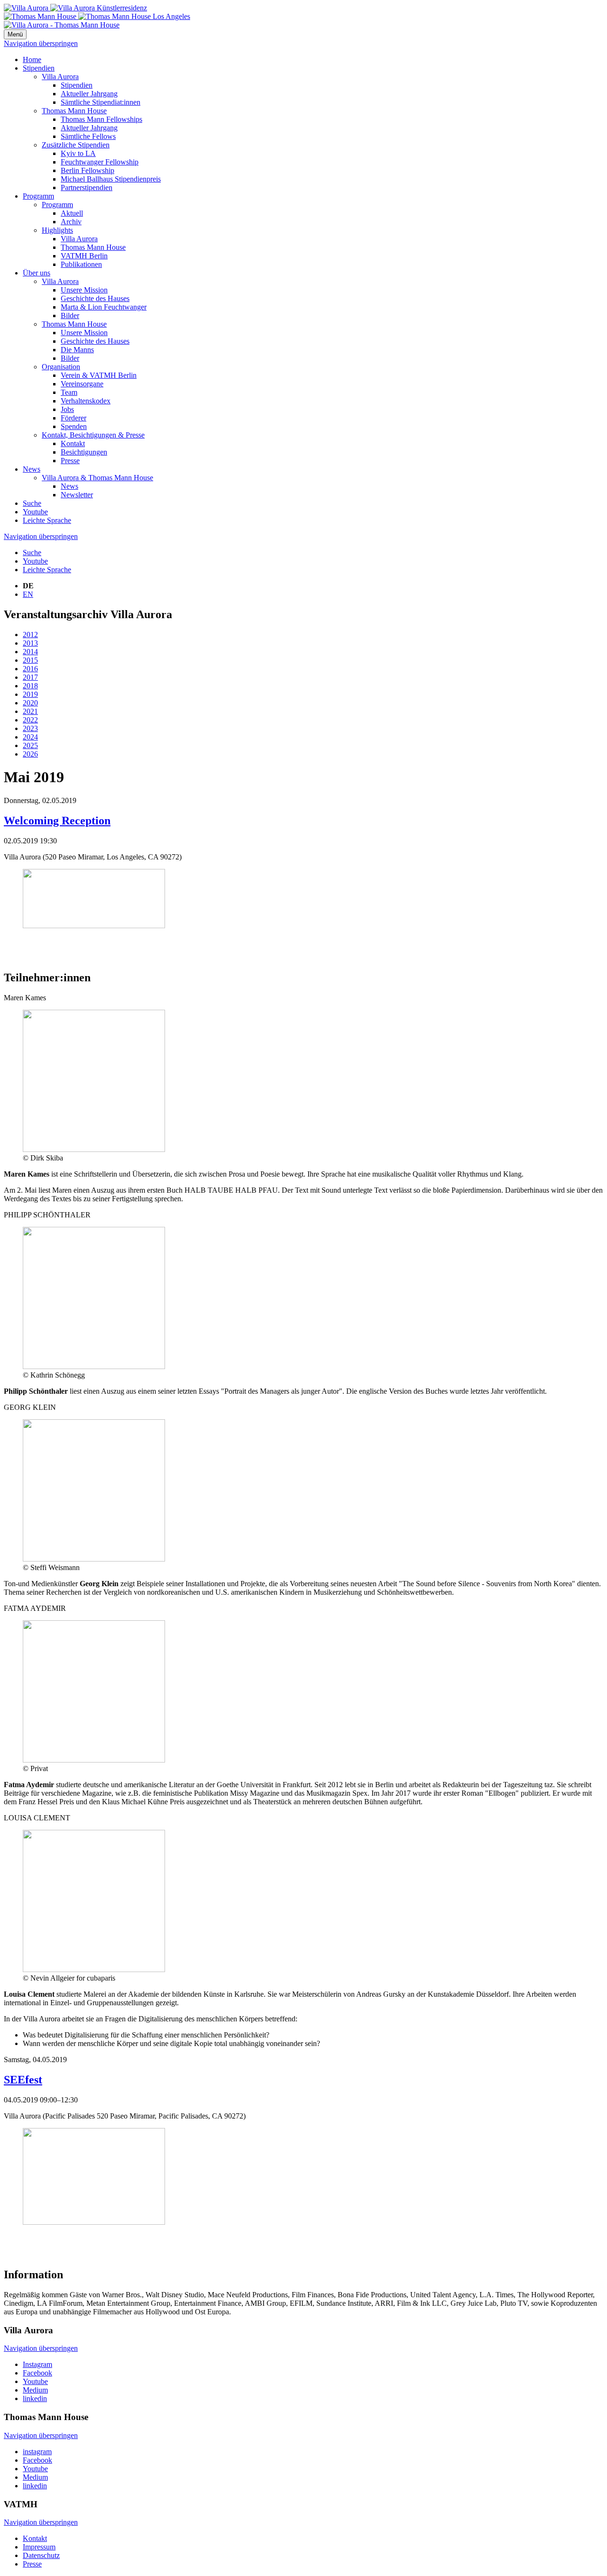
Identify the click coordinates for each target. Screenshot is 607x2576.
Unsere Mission (84, 290)
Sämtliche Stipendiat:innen (101, 102)
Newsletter (77, 495)
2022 (30, 720)
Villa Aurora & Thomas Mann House (97, 478)
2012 (30, 635)
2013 (30, 643)
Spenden (74, 426)
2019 (30, 694)
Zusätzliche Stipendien (76, 145)
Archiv (71, 222)
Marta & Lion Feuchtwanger (104, 307)
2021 (30, 711)
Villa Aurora (60, 77)
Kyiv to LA (78, 153)
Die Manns (77, 350)
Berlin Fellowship (87, 170)
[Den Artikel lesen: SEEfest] (94, 2222)
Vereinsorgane (82, 384)
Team (69, 392)
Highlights (57, 230)
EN (28, 594)
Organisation (61, 367)
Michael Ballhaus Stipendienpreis (111, 179)
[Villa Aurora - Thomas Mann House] (62, 25)
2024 (30, 737)
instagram (37, 2452)
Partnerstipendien (87, 187)
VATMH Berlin (84, 256)
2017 (30, 677)
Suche (32, 503)
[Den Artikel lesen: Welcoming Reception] (94, 926)
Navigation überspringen (41, 43)
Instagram (37, 2364)
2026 (30, 754)
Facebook (37, 2373)
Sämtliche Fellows (88, 136)
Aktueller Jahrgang (89, 94)
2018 (30, 686)
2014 (30, 652)
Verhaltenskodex (86, 401)
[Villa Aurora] (75, 8)
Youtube (35, 512)
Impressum (39, 2547)
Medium (35, 2390)
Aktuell (72, 213)
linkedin (35, 2398)
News (32, 469)
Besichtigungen (84, 452)
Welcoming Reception (57, 821)
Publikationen (81, 264)
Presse (70, 461)
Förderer (74, 418)
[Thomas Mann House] (97, 16)
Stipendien (39, 68)
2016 (30, 669)
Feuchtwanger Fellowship (100, 162)
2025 (30, 745)
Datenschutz (41, 2555)
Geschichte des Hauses (95, 298)
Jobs (67, 409)
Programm (38, 196)
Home (32, 59)
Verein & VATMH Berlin (99, 375)
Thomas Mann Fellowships (101, 119)
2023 (30, 728)
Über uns (37, 273)
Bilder (70, 315)
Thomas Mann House (74, 111)
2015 (30, 660)
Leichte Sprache (47, 520)
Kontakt (73, 443)
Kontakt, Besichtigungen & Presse (93, 435)
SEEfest (23, 2080)
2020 (30, 703)
